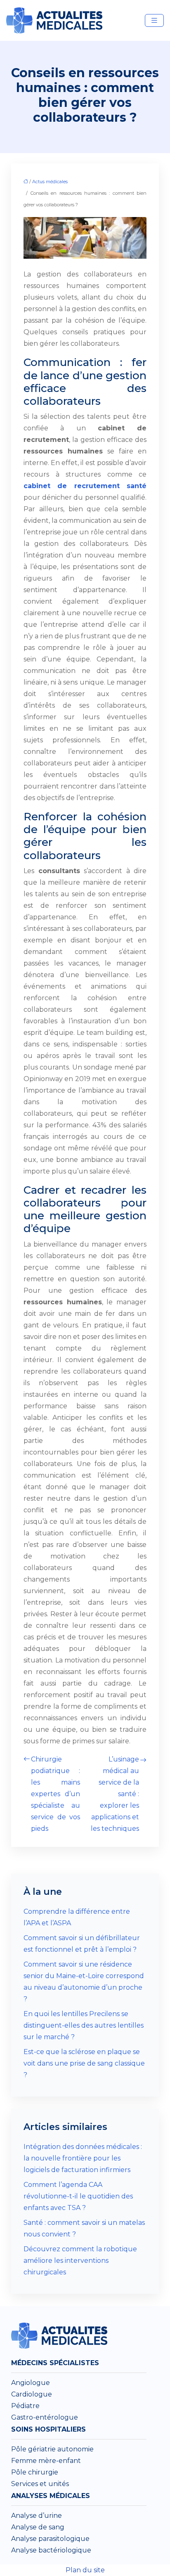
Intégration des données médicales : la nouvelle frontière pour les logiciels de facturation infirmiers (83, 2158)
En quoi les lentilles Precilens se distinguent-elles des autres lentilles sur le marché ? (84, 2025)
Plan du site (85, 2570)
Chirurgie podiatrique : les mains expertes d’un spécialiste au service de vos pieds (55, 1794)
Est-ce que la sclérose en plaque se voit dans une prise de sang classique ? (84, 2063)
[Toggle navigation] (154, 20)
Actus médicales (50, 182)
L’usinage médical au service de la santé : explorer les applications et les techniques (115, 1794)
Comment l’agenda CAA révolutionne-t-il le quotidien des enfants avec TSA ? (78, 2196)
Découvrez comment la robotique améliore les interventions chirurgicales (80, 2261)
